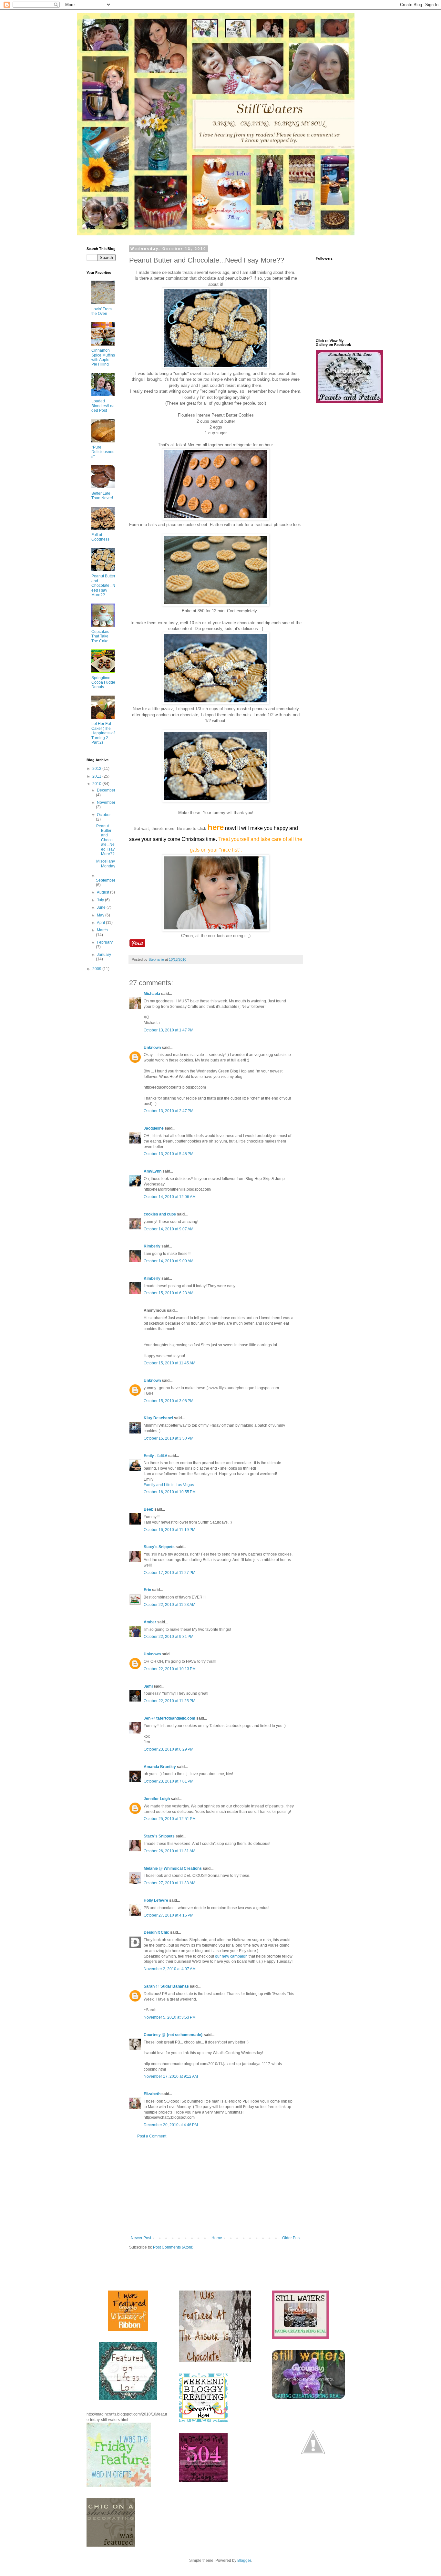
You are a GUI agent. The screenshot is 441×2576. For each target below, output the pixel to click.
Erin (147, 1590)
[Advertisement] (216, 2187)
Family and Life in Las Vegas (169, 1485)
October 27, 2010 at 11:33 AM (169, 1883)
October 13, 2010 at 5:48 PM (169, 1154)
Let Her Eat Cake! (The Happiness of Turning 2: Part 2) (103, 733)
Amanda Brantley (160, 1767)
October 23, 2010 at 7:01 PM (169, 1781)
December (106, 790)
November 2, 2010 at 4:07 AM (170, 1969)
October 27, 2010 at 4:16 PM (169, 1915)
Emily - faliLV (155, 1456)
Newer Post (141, 2238)
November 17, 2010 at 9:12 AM (171, 2076)
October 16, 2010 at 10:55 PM (170, 1492)
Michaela (152, 994)
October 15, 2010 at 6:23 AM (169, 1293)
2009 (97, 969)
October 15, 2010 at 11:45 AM (169, 1363)
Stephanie (157, 959)
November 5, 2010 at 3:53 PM (170, 2017)
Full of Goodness (100, 537)
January (104, 955)
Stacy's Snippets (159, 1547)
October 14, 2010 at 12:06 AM (170, 1197)
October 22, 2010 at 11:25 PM (169, 1701)
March (102, 930)
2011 (97, 776)
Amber (150, 1622)
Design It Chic (156, 1932)
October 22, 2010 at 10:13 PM (170, 1669)
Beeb (149, 1509)
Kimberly (152, 1246)
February (105, 942)
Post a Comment (152, 2136)
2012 (97, 769)
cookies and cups (160, 1214)
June (102, 907)
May (101, 915)
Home (217, 2238)
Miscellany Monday (106, 864)
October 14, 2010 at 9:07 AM (169, 1229)
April (101, 923)
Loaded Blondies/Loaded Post (103, 406)
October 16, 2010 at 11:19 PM (169, 1530)
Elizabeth (152, 2094)
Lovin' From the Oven (102, 311)
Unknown (152, 1048)
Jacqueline (154, 1128)
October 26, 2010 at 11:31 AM (169, 1851)
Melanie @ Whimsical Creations (173, 1868)
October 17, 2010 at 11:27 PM (169, 1573)
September (106, 880)
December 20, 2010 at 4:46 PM (171, 2125)
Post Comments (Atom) (173, 2247)
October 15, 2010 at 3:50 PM (169, 1438)
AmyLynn (153, 1171)
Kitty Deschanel (158, 1418)
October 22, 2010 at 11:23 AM (169, 1605)
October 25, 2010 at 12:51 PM (170, 1819)
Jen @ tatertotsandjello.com (169, 1718)
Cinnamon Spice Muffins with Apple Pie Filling (103, 357)
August (103, 892)
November (106, 802)
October (104, 815)
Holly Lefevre (156, 1900)
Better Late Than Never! (102, 496)
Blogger (244, 2560)
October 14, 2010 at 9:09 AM (169, 1261)
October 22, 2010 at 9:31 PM (169, 1637)
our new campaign (231, 1956)
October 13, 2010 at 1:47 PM (169, 1030)
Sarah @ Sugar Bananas (166, 1986)
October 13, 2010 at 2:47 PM (169, 1111)
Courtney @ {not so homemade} (173, 2035)
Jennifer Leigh (157, 1799)
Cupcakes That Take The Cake (100, 636)
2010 (97, 784)
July (101, 900)
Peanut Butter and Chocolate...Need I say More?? (103, 585)
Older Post (291, 2238)
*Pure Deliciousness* (103, 452)
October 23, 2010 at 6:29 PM (169, 1749)
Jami (148, 1686)
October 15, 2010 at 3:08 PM (169, 1401)
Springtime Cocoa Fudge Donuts (103, 683)
